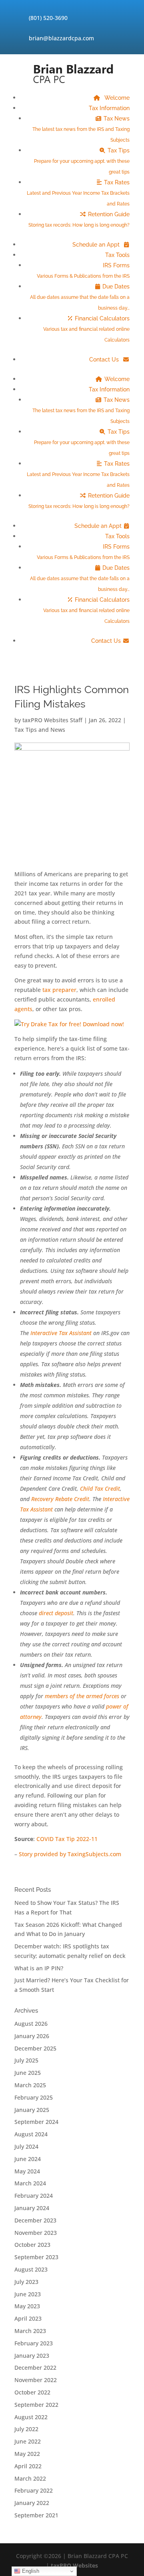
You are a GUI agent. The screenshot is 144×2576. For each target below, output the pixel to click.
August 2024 (31, 2134)
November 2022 (36, 2380)
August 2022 (31, 2417)
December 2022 (35, 2368)
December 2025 (35, 2048)
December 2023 (35, 2220)
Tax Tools (117, 255)
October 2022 (32, 2392)
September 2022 (36, 2405)
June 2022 (28, 2441)
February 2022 (34, 2490)
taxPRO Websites (74, 2565)
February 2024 (34, 2196)
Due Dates (80, 297)
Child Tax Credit (100, 1489)
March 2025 (30, 2085)
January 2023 (32, 2356)
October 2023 (32, 2245)
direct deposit (56, 1613)
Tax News (81, 129)
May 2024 (27, 2171)
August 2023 (31, 2269)
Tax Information (109, 108)
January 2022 (32, 2503)
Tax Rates (78, 193)
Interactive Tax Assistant (61, 1333)
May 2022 (27, 2454)
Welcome (116, 98)
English (30, 2571)
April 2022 (28, 2466)
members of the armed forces (82, 1696)
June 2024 (28, 2159)
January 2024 (32, 2208)
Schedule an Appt (97, 245)
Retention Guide (79, 219)
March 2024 (30, 2183)
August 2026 (31, 2024)
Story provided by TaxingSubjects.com (70, 1854)
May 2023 (27, 2306)
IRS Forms (83, 271)
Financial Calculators (86, 329)
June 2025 (28, 2073)
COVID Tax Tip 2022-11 (67, 1839)
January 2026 (32, 2036)
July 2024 (26, 2146)
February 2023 (34, 2343)
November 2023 (36, 2233)
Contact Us (105, 360)
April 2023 (28, 2318)
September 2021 (36, 2515)
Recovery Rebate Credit (60, 1499)
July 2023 (26, 2282)
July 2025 (26, 2060)
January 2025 (32, 2110)
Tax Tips (82, 161)
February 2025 (34, 2097)
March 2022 (30, 2478)
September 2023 (36, 2257)
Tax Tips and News (40, 730)
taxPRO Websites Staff (52, 720)
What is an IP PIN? (39, 1968)
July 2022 (26, 2429)
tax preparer (59, 990)
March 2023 (30, 2331)
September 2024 (36, 2122)
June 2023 (28, 2294)
